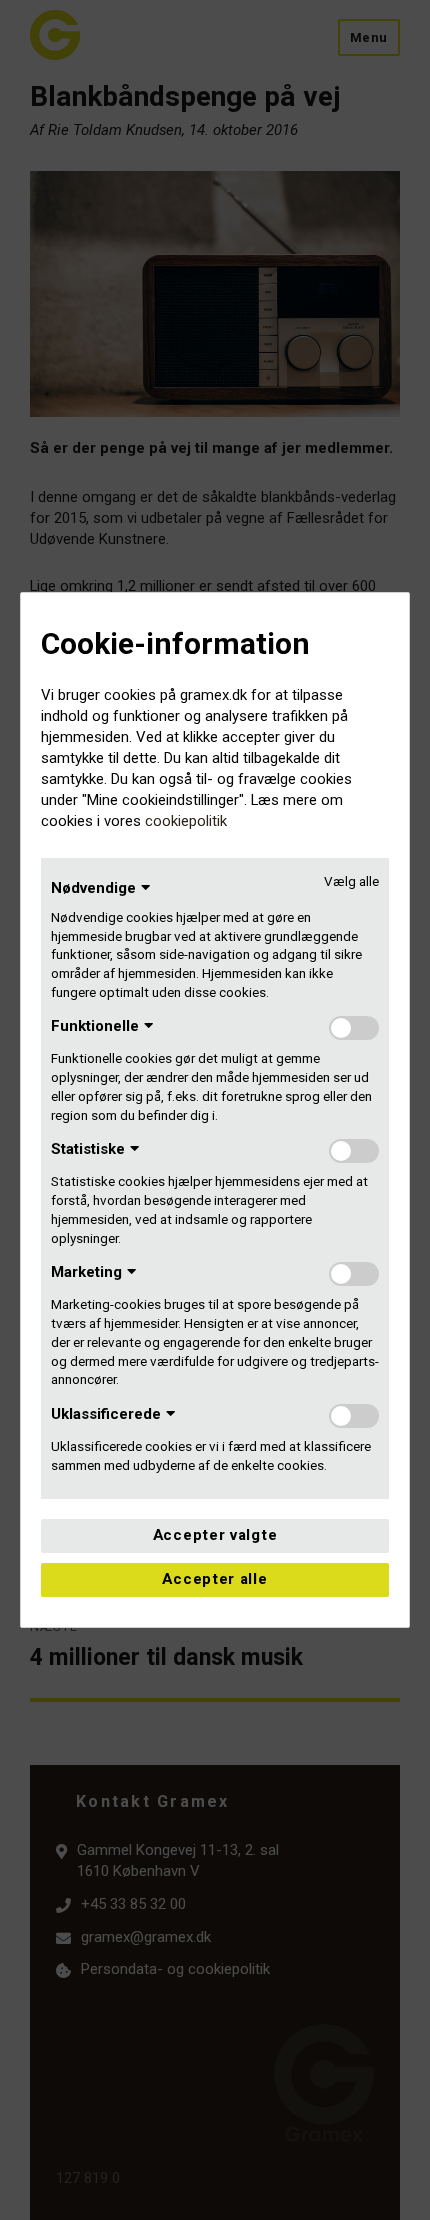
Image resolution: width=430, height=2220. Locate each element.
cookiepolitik (186, 821)
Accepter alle (214, 1579)
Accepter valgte (215, 1535)
